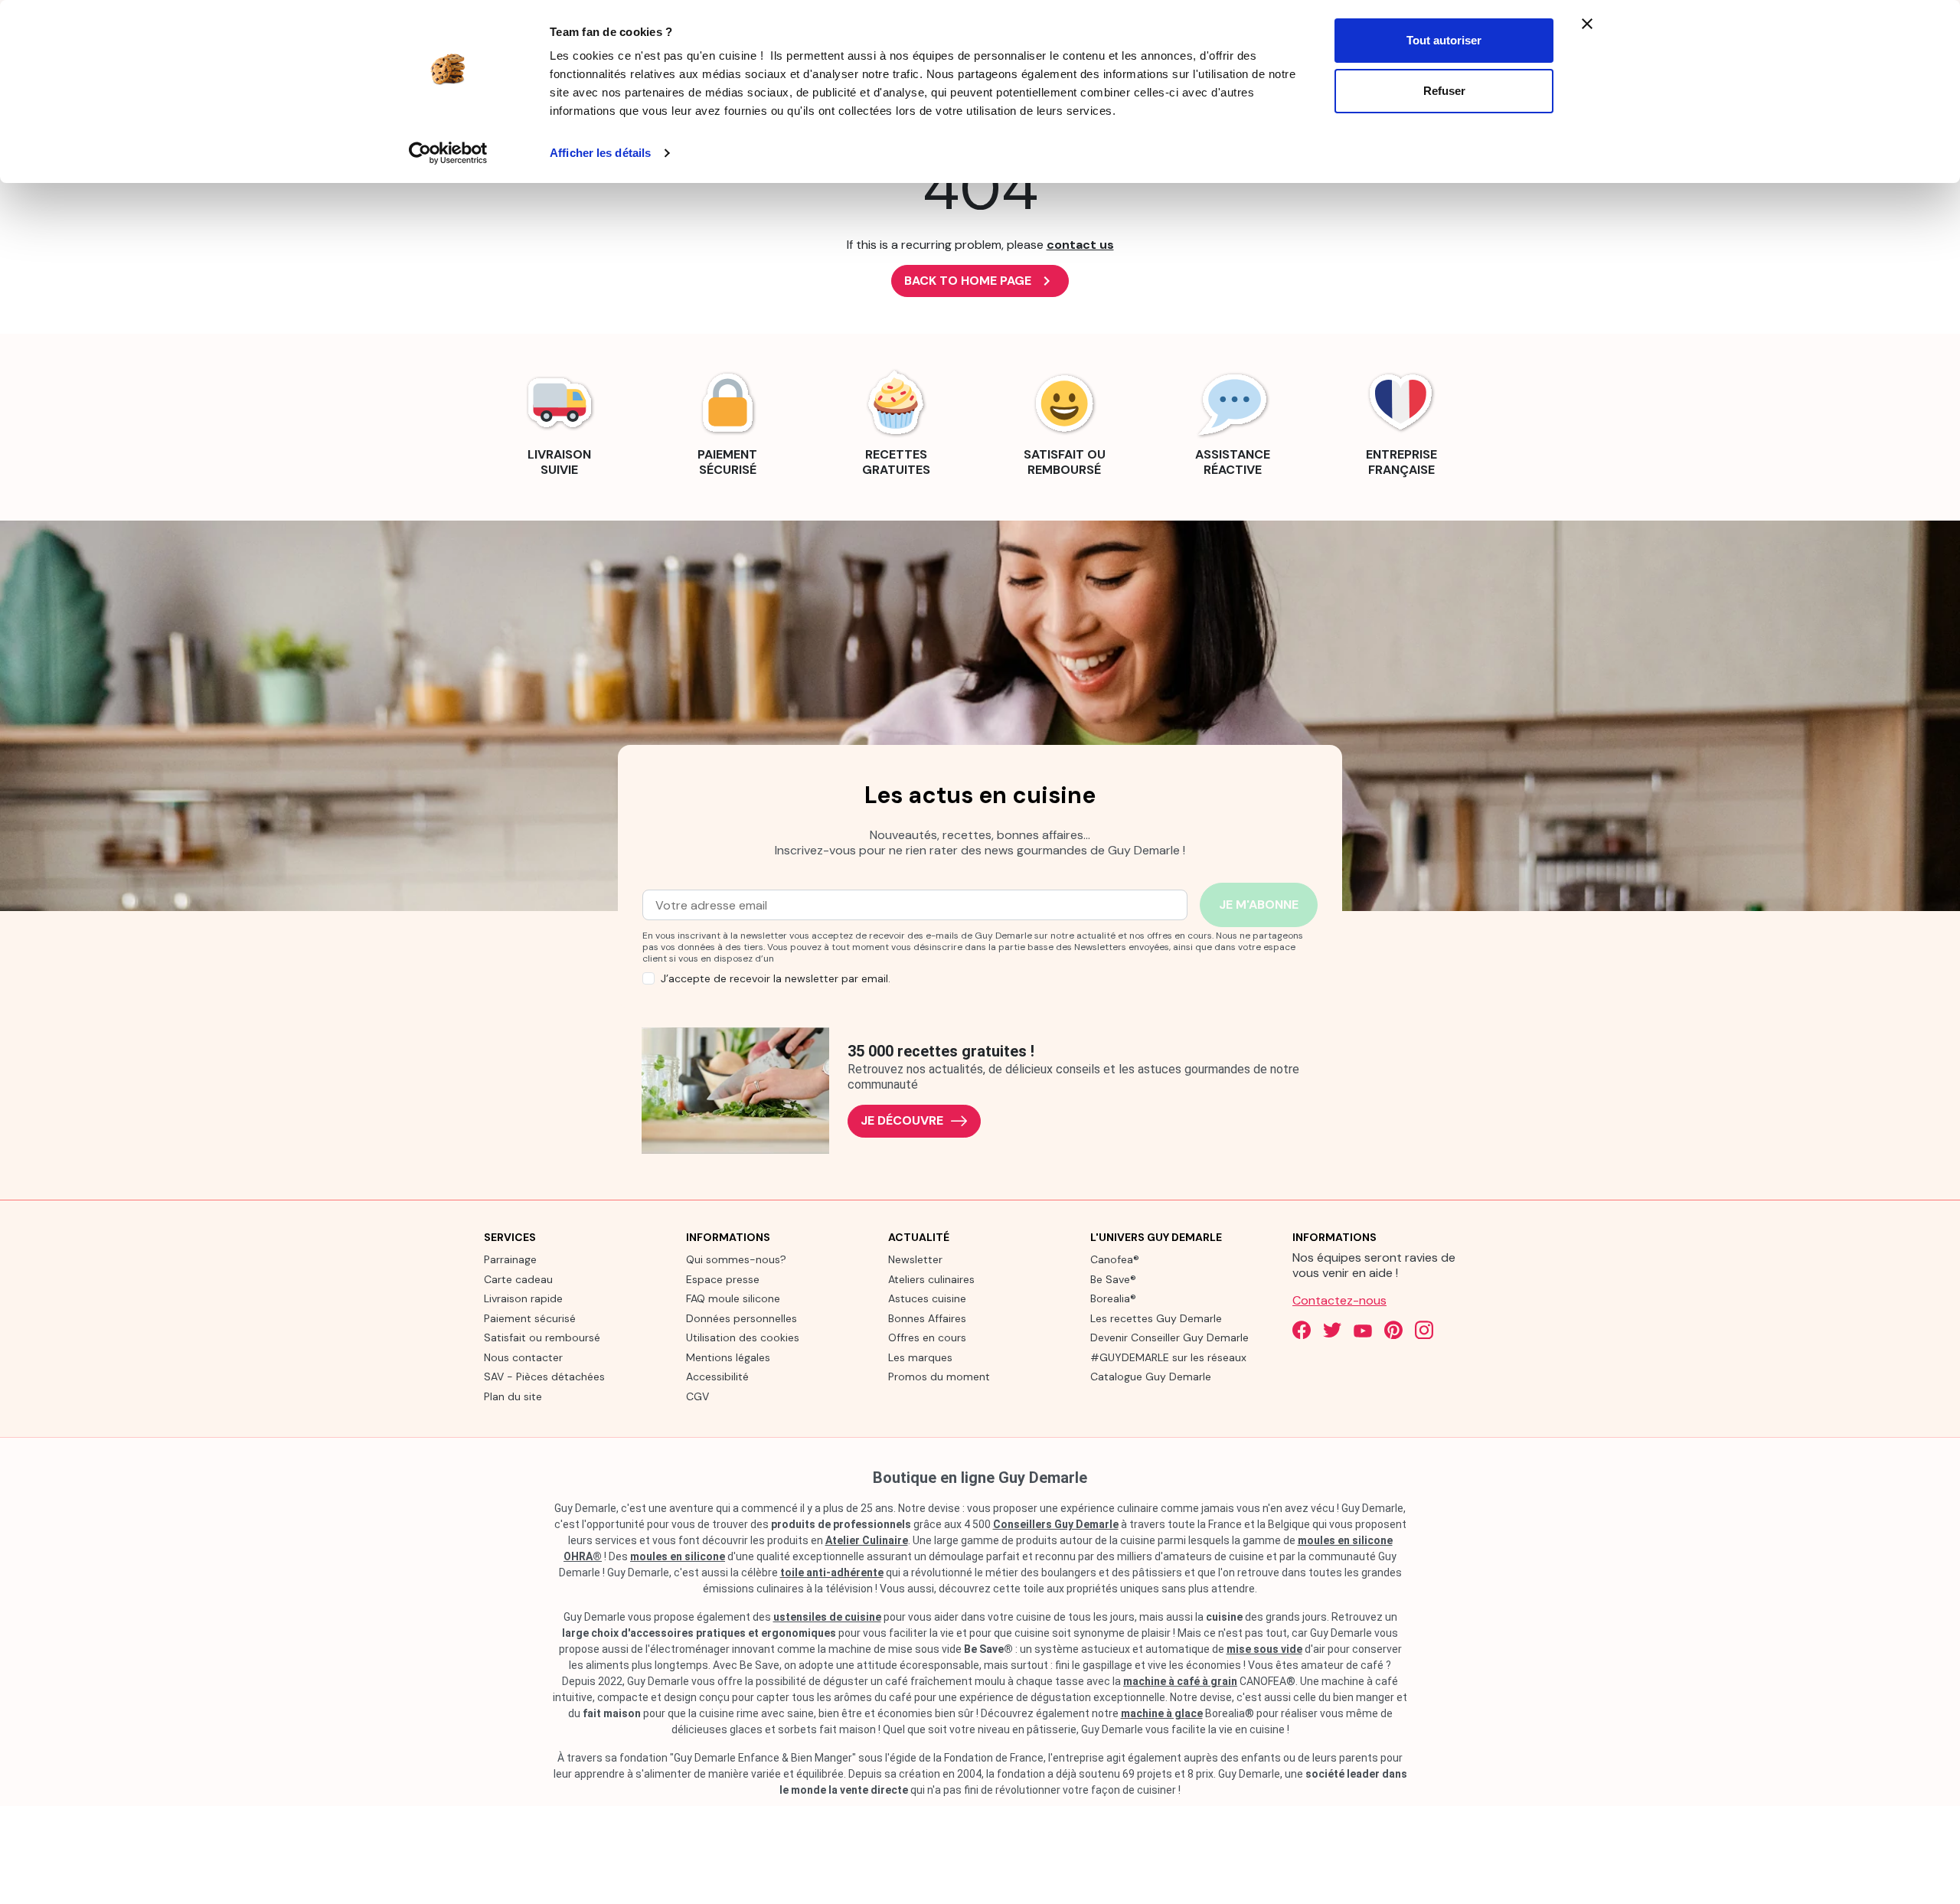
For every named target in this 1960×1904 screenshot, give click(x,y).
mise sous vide (1264, 1649)
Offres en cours (927, 1337)
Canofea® (1115, 1259)
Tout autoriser (1444, 40)
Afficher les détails (600, 153)
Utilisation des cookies (743, 1337)
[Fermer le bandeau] (1587, 24)
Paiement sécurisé (530, 1318)
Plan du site (513, 1396)
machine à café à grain (1180, 1681)
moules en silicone (678, 1556)
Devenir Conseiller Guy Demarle (1169, 1337)
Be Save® (1113, 1279)
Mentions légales (728, 1357)
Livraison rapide (523, 1298)
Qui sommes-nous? (736, 1259)
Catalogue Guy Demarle (1151, 1377)
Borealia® (1113, 1298)
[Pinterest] (1393, 1330)
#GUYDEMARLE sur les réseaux (1168, 1357)
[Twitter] (1332, 1330)
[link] (559, 421)
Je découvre (902, 1120)
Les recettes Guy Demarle (1156, 1318)
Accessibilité (717, 1377)
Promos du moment (939, 1377)
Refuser (1444, 91)
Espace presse (723, 1279)
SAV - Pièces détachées (544, 1377)
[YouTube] (1363, 1330)
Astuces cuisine (927, 1298)
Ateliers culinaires (931, 1279)
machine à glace (1162, 1713)
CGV (697, 1396)
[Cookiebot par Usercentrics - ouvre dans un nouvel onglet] (448, 153)
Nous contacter (523, 1357)
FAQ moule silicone (733, 1298)
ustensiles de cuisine (827, 1617)
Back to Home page (980, 281)
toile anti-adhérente (832, 1573)
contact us (1080, 245)
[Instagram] (1424, 1330)
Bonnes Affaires (927, 1318)
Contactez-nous (1339, 1300)
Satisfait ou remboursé (542, 1337)
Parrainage (510, 1259)
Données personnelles (742, 1318)
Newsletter (915, 1259)
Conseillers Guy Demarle (1056, 1524)
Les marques (920, 1357)
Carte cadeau (518, 1279)
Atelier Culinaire (867, 1540)
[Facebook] (1302, 1330)
